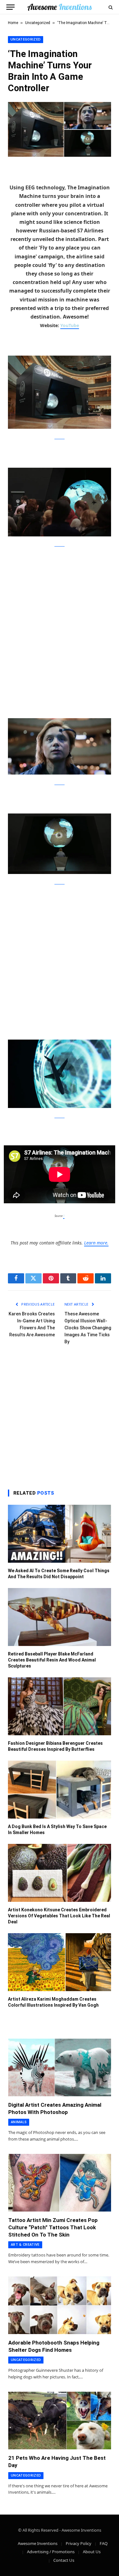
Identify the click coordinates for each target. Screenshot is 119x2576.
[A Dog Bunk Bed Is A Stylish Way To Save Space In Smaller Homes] (60, 1790)
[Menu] (10, 7)
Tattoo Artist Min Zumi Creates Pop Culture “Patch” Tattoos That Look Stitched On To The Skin (53, 2227)
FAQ (104, 2543)
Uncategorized (38, 23)
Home (13, 23)
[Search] (110, 7)
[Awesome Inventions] (60, 7)
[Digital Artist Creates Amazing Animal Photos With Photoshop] (60, 2067)
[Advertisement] (60, 616)
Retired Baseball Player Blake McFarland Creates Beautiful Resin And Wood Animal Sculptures (52, 1660)
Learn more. (96, 1243)
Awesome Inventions (38, 2543)
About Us (92, 2552)
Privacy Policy (79, 2543)
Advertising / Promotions (51, 2552)
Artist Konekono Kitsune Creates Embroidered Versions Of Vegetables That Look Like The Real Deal (59, 1916)
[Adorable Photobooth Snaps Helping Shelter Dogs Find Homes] (60, 2305)
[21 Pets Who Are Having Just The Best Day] (60, 2421)
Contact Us (64, 2560)
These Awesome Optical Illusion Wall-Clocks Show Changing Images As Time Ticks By (88, 1328)
